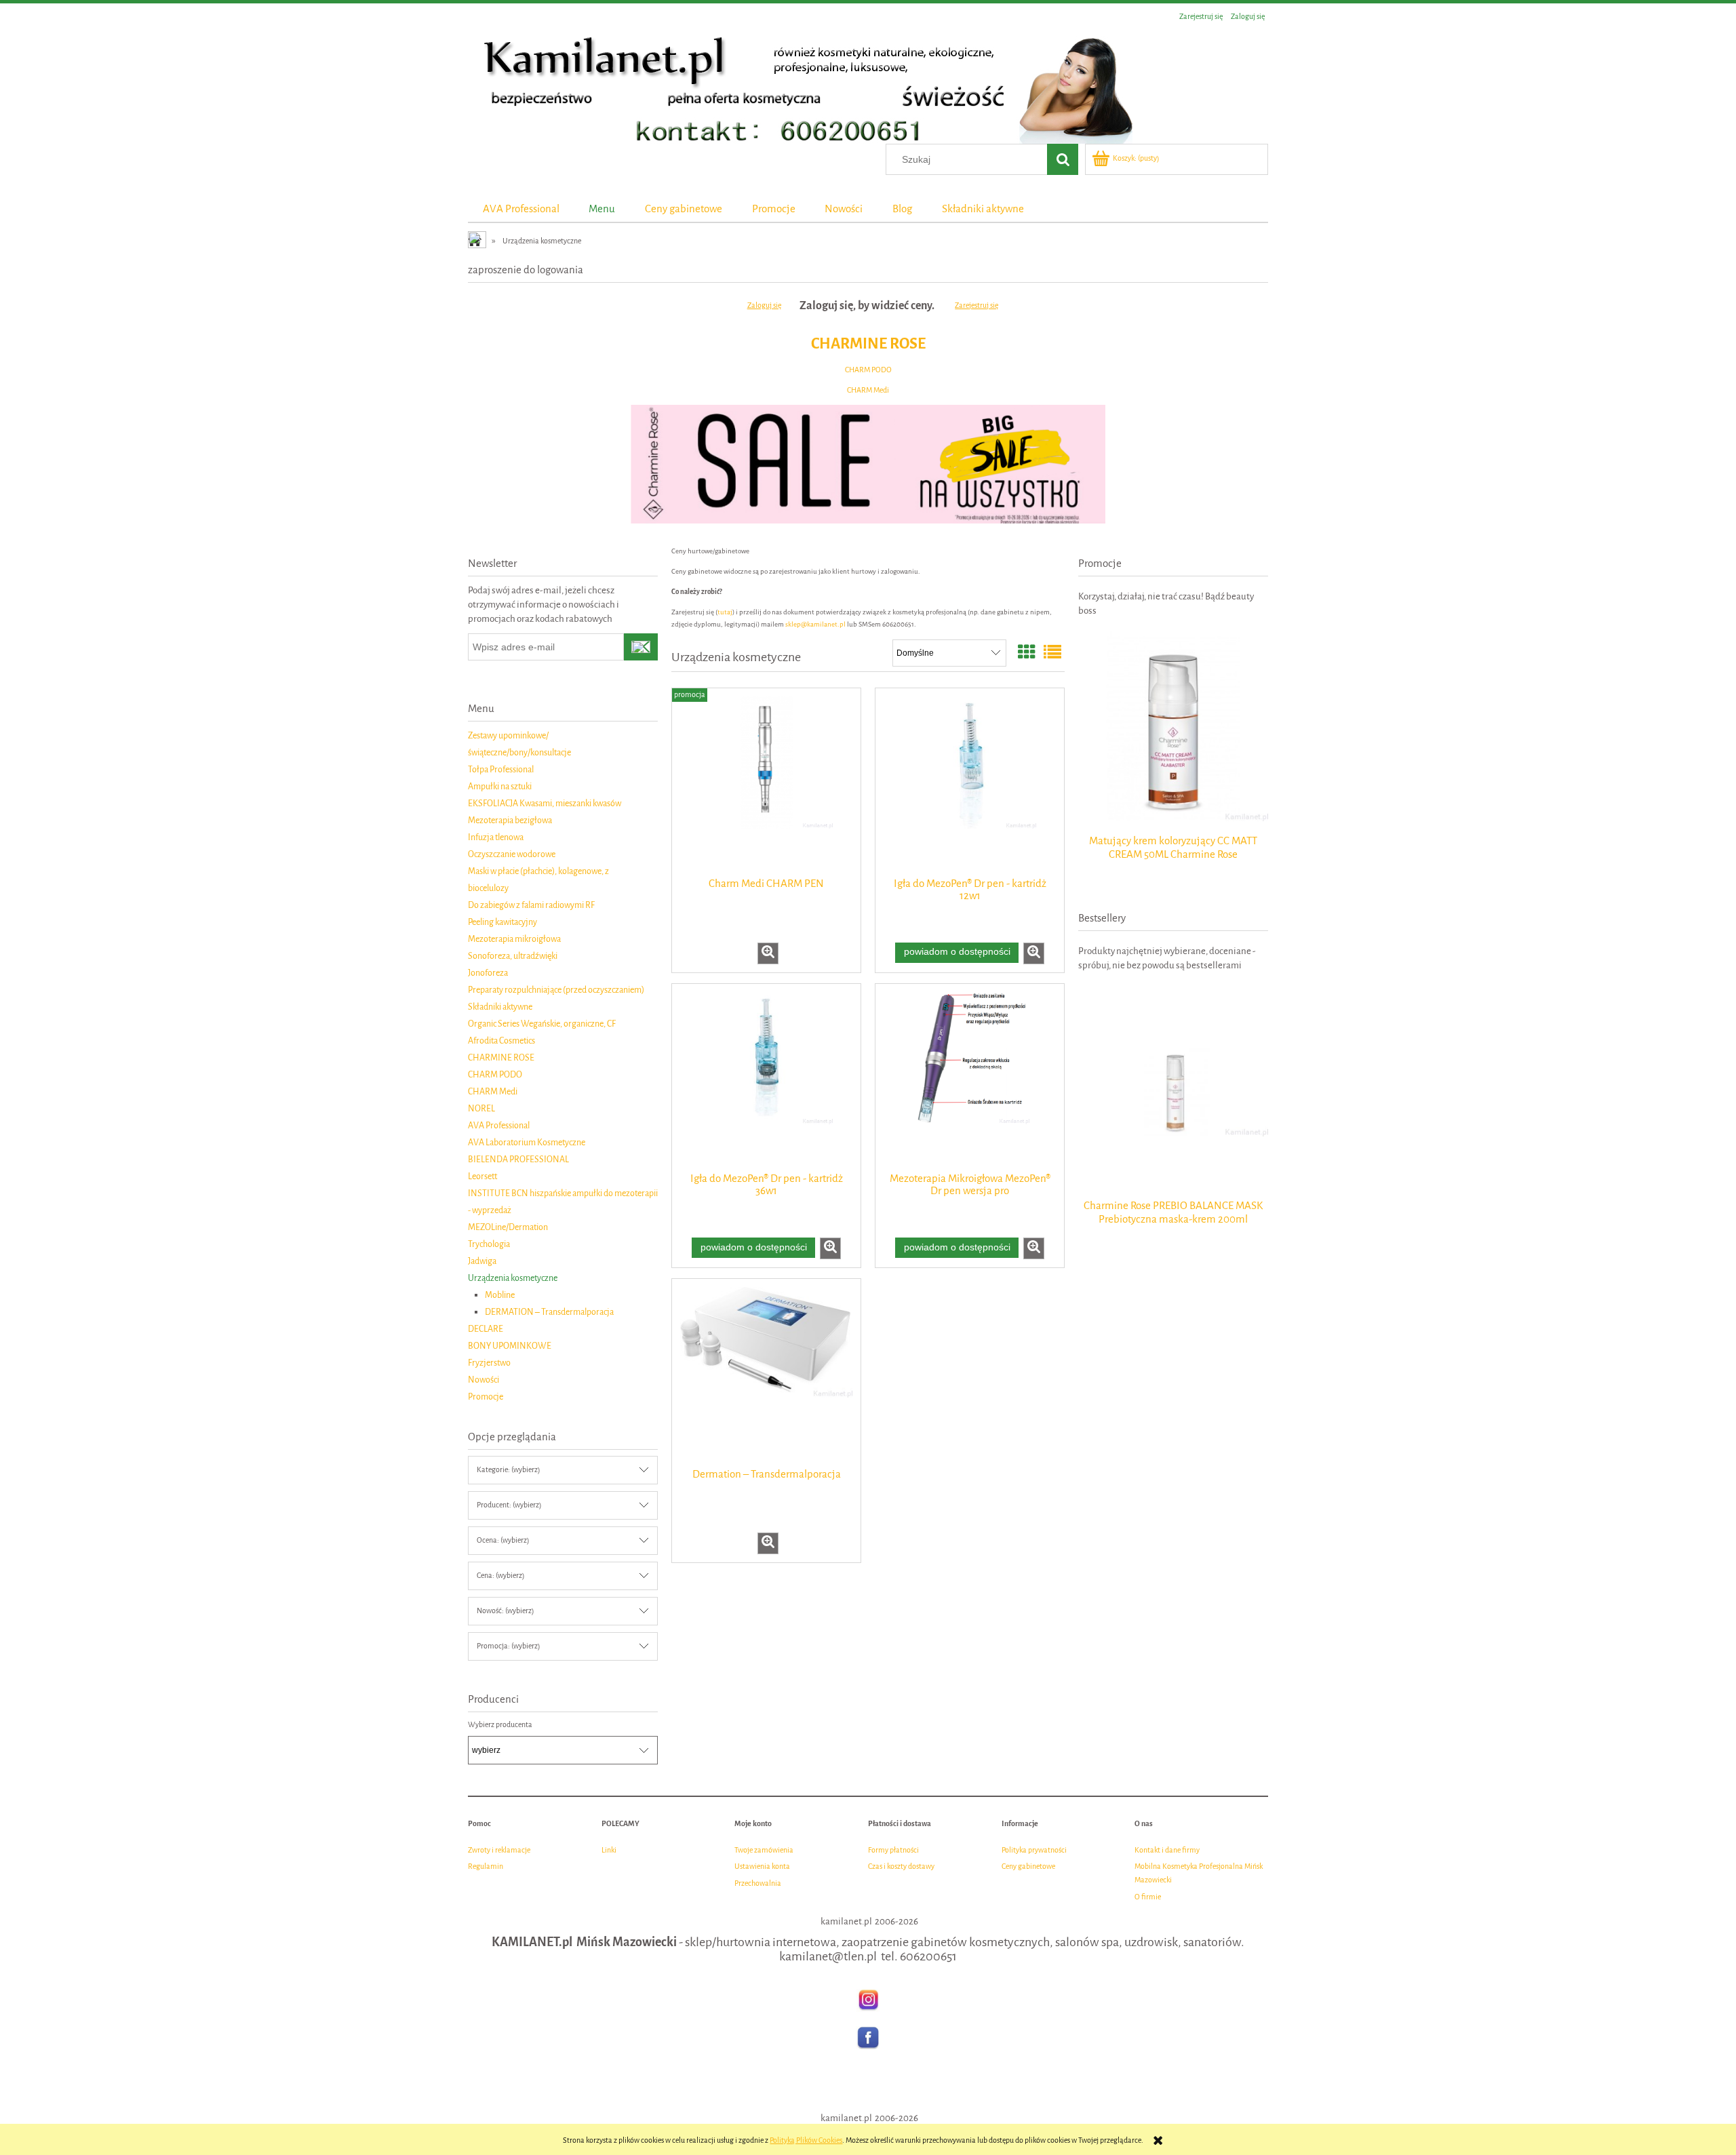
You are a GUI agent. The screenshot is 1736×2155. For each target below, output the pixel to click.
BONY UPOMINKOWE (510, 1346)
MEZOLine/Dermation (508, 1227)
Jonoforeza (488, 973)
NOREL (481, 1108)
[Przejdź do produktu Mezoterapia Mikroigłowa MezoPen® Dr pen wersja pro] (970, 1077)
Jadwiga (482, 1261)
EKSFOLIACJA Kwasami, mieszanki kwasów (545, 803)
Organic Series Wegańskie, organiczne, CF (542, 1024)
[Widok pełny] (1052, 653)
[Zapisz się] (641, 647)
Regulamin (486, 1866)
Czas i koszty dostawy (901, 1866)
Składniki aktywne (500, 1007)
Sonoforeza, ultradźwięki (513, 956)
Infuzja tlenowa (496, 837)
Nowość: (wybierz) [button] (505, 1611)
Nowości (484, 1380)
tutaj (725, 612)
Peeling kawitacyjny (502, 922)
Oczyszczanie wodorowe (512, 854)
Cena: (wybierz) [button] (500, 1576)
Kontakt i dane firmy (1167, 1850)
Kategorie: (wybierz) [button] (508, 1470)
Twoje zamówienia (764, 1850)
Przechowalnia (758, 1883)
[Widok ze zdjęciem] (1027, 653)
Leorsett (482, 1176)
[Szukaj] (1063, 159)
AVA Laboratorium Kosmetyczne (527, 1142)
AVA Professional (499, 1125)
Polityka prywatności (1034, 1850)
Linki (609, 1850)
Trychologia (489, 1244)
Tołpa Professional (501, 769)
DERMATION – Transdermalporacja (549, 1312)
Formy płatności (893, 1850)
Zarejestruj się (976, 305)
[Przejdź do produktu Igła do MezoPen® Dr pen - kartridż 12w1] (970, 781)
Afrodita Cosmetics (501, 1041)
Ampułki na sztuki (500, 786)
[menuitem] (521, 209)
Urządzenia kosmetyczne (513, 1278)
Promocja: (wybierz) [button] (508, 1646)
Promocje (486, 1397)
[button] (768, 953)
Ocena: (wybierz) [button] (503, 1540)
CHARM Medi (868, 390)
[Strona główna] (800, 86)
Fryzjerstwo (489, 1363)
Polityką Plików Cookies (806, 2140)
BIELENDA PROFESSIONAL (518, 1159)
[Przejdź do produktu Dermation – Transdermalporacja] (766, 1372)
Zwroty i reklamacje (499, 1850)
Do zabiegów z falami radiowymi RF (531, 905)
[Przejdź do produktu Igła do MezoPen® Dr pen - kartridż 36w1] (766, 1077)
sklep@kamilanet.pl (815, 624)
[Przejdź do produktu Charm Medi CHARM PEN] (766, 781)
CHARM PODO (868, 370)
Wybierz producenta (500, 1725)
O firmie (1148, 1897)
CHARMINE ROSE (868, 343)
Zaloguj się (764, 305)
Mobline (500, 1295)
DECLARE (486, 1329)
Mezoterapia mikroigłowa (514, 939)
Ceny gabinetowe (1028, 1866)
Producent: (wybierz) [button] (509, 1505)
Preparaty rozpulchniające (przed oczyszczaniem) (556, 990)
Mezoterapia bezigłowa (510, 820)
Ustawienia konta (762, 1866)
